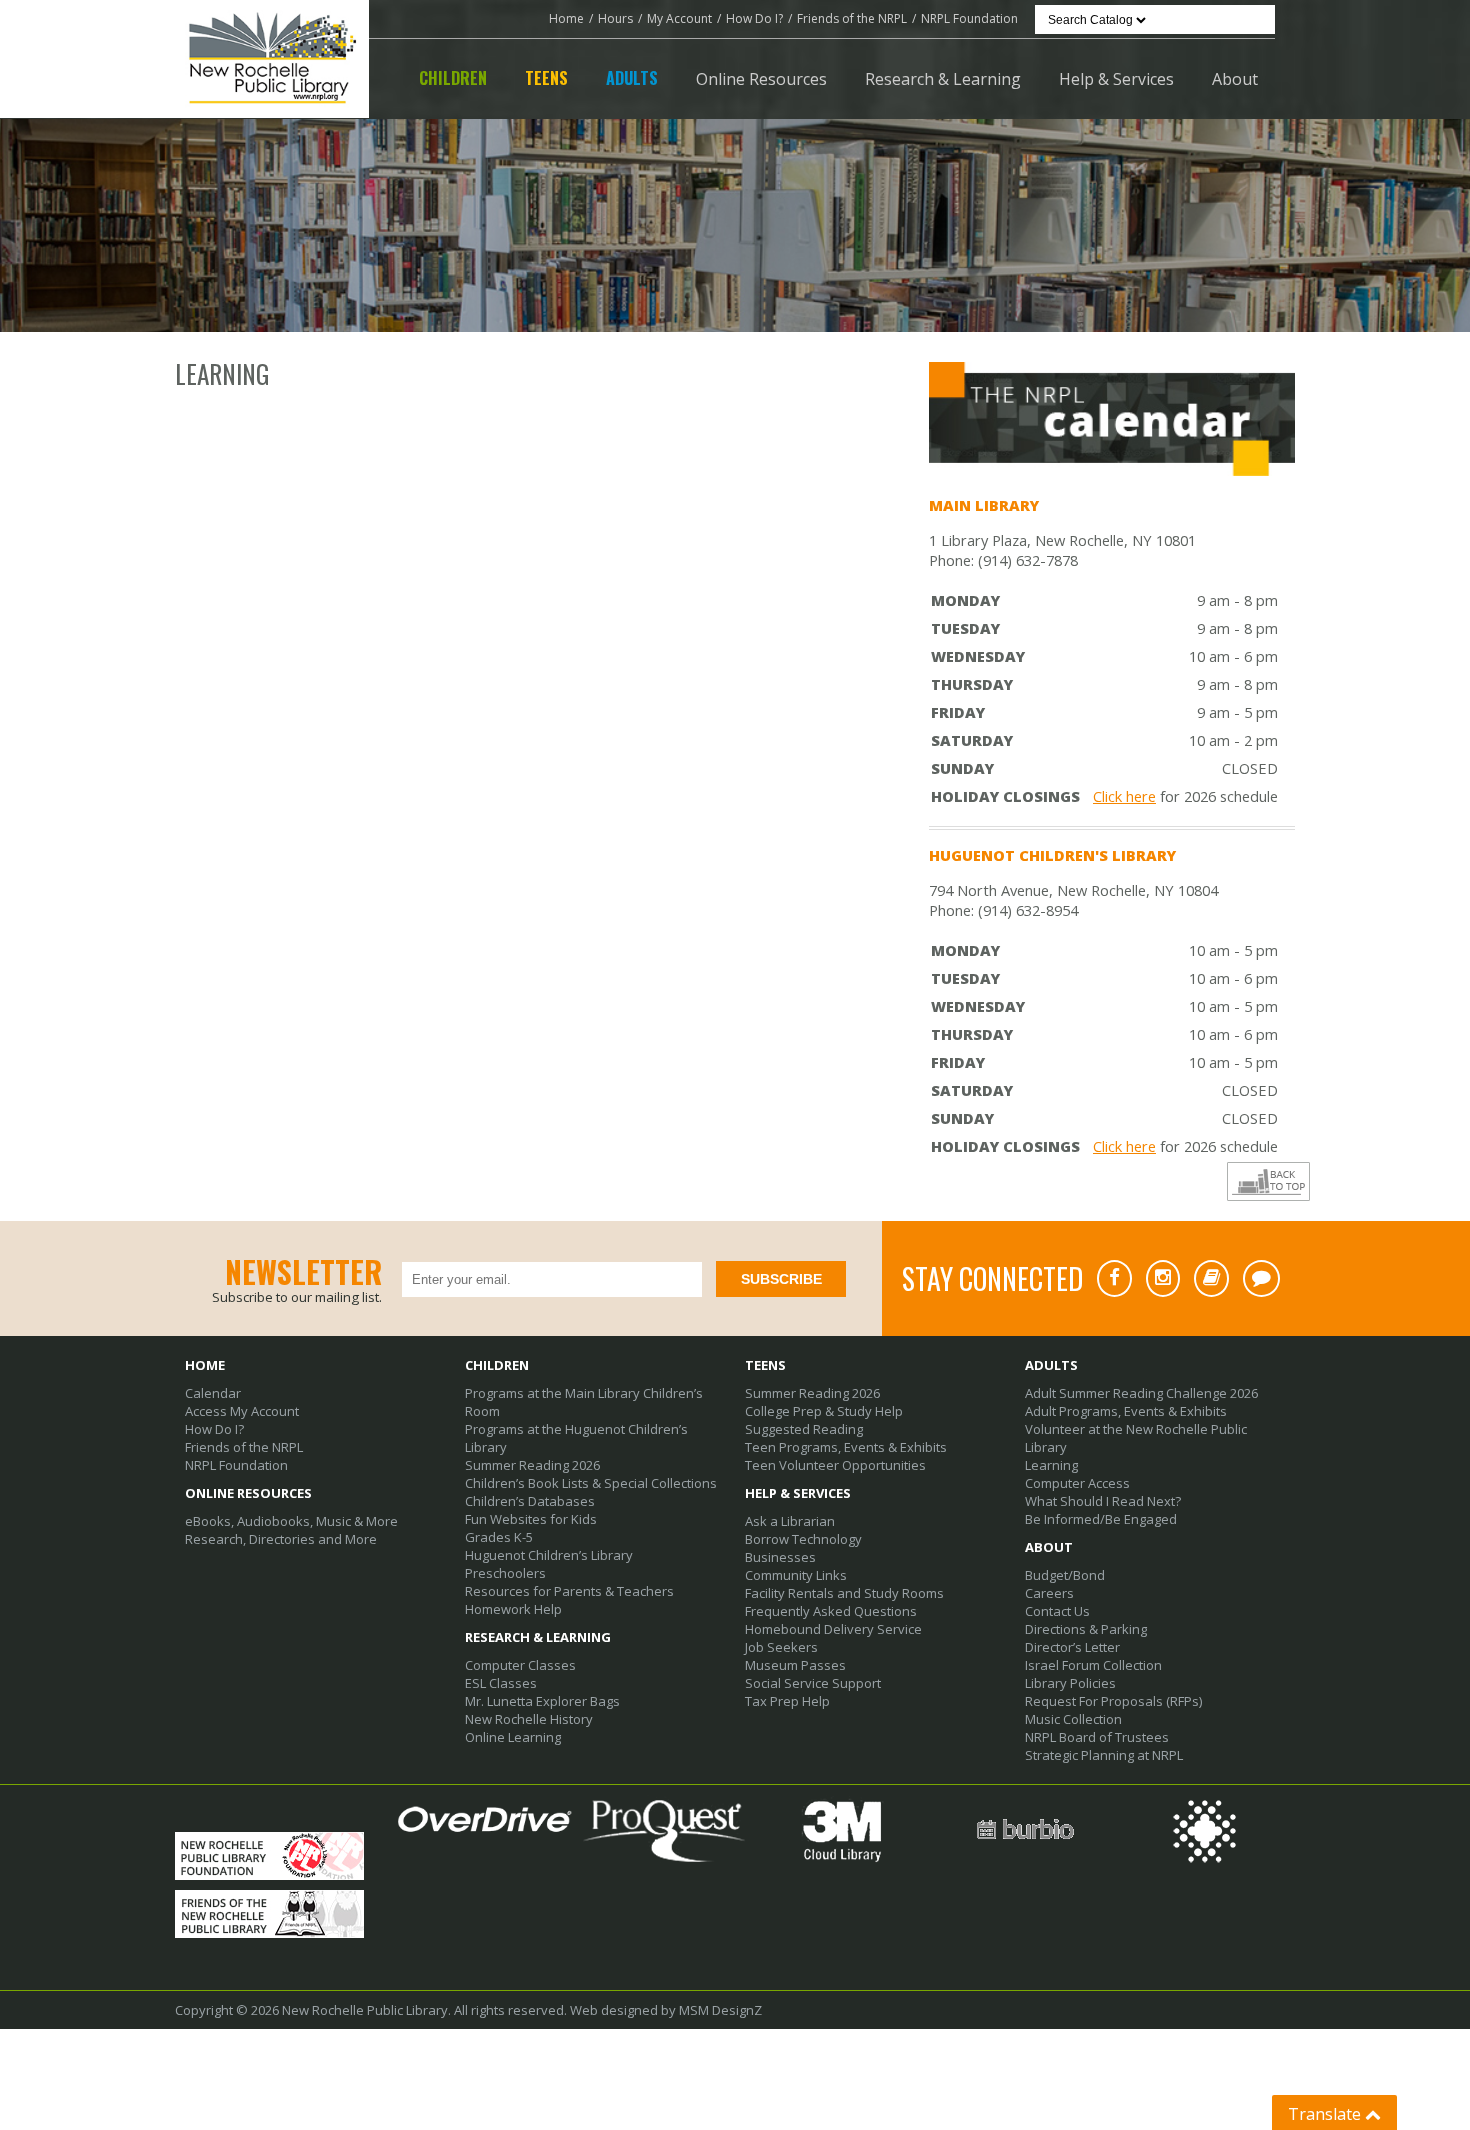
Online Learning (513, 1737)
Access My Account (242, 1411)
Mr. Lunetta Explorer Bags (542, 1701)
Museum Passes (795, 1665)
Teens (546, 78)
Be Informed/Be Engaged (1101, 1519)
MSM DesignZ (720, 2010)
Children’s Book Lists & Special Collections (591, 1483)
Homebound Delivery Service (833, 1629)
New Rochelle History (529, 1719)
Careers (1049, 1593)
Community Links (796, 1575)
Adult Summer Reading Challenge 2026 (1141, 1393)
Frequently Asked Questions (831, 1611)
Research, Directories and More (281, 1539)
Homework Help (513, 1609)
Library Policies (1070, 1683)
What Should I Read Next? (1103, 1501)
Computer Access (1077, 1483)
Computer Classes (520, 1665)
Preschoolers (505, 1573)
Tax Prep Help (787, 1701)
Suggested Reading (804, 1429)
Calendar (213, 1393)
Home (566, 18)
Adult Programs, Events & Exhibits (1126, 1411)
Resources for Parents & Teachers (569, 1591)
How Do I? (754, 18)
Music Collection (1073, 1719)
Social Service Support (813, 1683)
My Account (679, 18)
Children (453, 78)
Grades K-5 (499, 1537)
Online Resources (761, 79)
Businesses (780, 1557)
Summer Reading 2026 (532, 1465)
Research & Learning (943, 79)
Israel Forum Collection (1093, 1665)
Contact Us (1057, 1611)
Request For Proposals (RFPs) (1113, 1701)
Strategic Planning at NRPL (1104, 1755)
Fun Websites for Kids (531, 1519)
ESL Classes (501, 1683)
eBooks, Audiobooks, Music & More (291, 1521)
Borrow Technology (803, 1539)
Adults (632, 78)
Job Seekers (781, 1647)
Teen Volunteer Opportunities (835, 1465)
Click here (1124, 796)
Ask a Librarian (790, 1521)
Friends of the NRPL (852, 18)
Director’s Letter (1072, 1647)
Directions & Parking (1086, 1629)
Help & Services (1116, 79)
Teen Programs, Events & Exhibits (846, 1447)
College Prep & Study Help (824, 1411)
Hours (615, 18)
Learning (1051, 1465)
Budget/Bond (1065, 1575)
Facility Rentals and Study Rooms (844, 1593)
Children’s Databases (530, 1501)
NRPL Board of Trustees (1097, 1737)
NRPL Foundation (969, 18)
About (1235, 79)
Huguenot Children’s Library (549, 1555)
